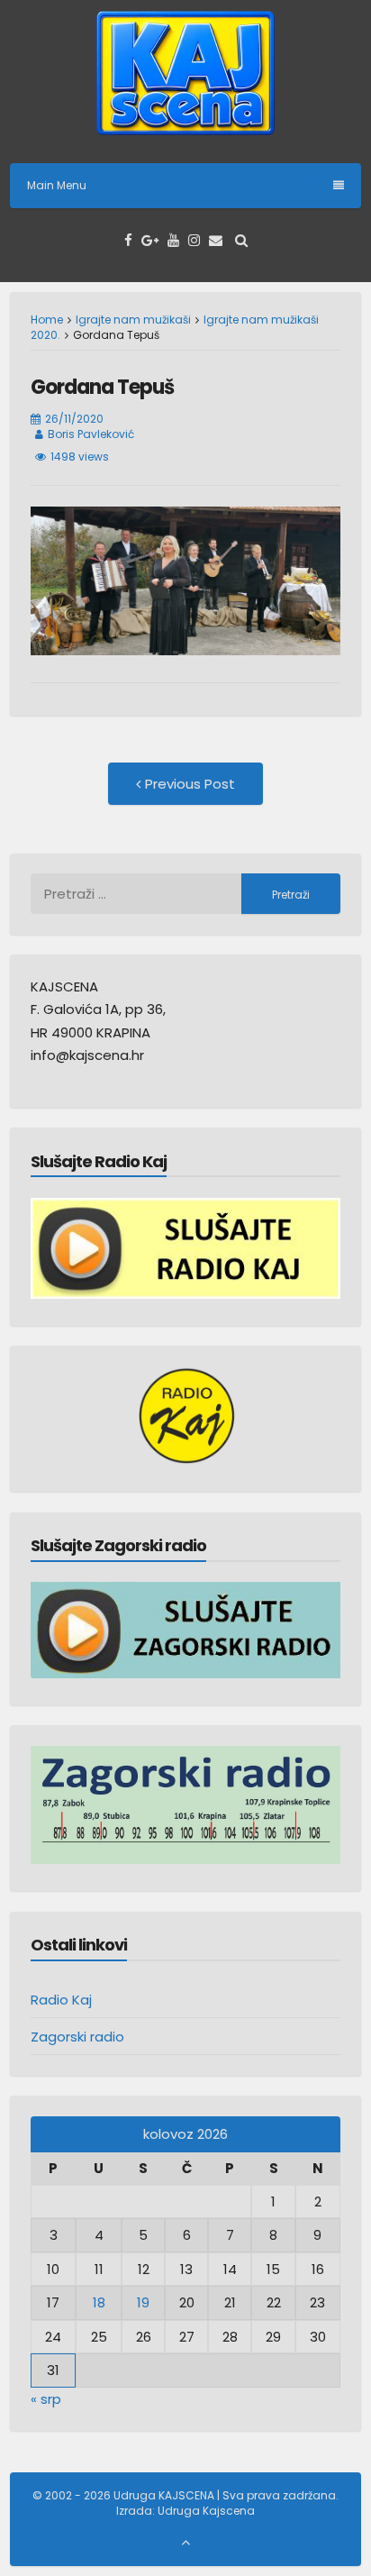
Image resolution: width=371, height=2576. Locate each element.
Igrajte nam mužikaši (133, 320)
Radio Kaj (61, 2000)
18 (99, 2302)
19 (143, 2302)
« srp (46, 2399)
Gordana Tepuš (102, 387)
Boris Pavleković (91, 434)
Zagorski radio (77, 2037)
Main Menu (57, 185)
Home (47, 320)
